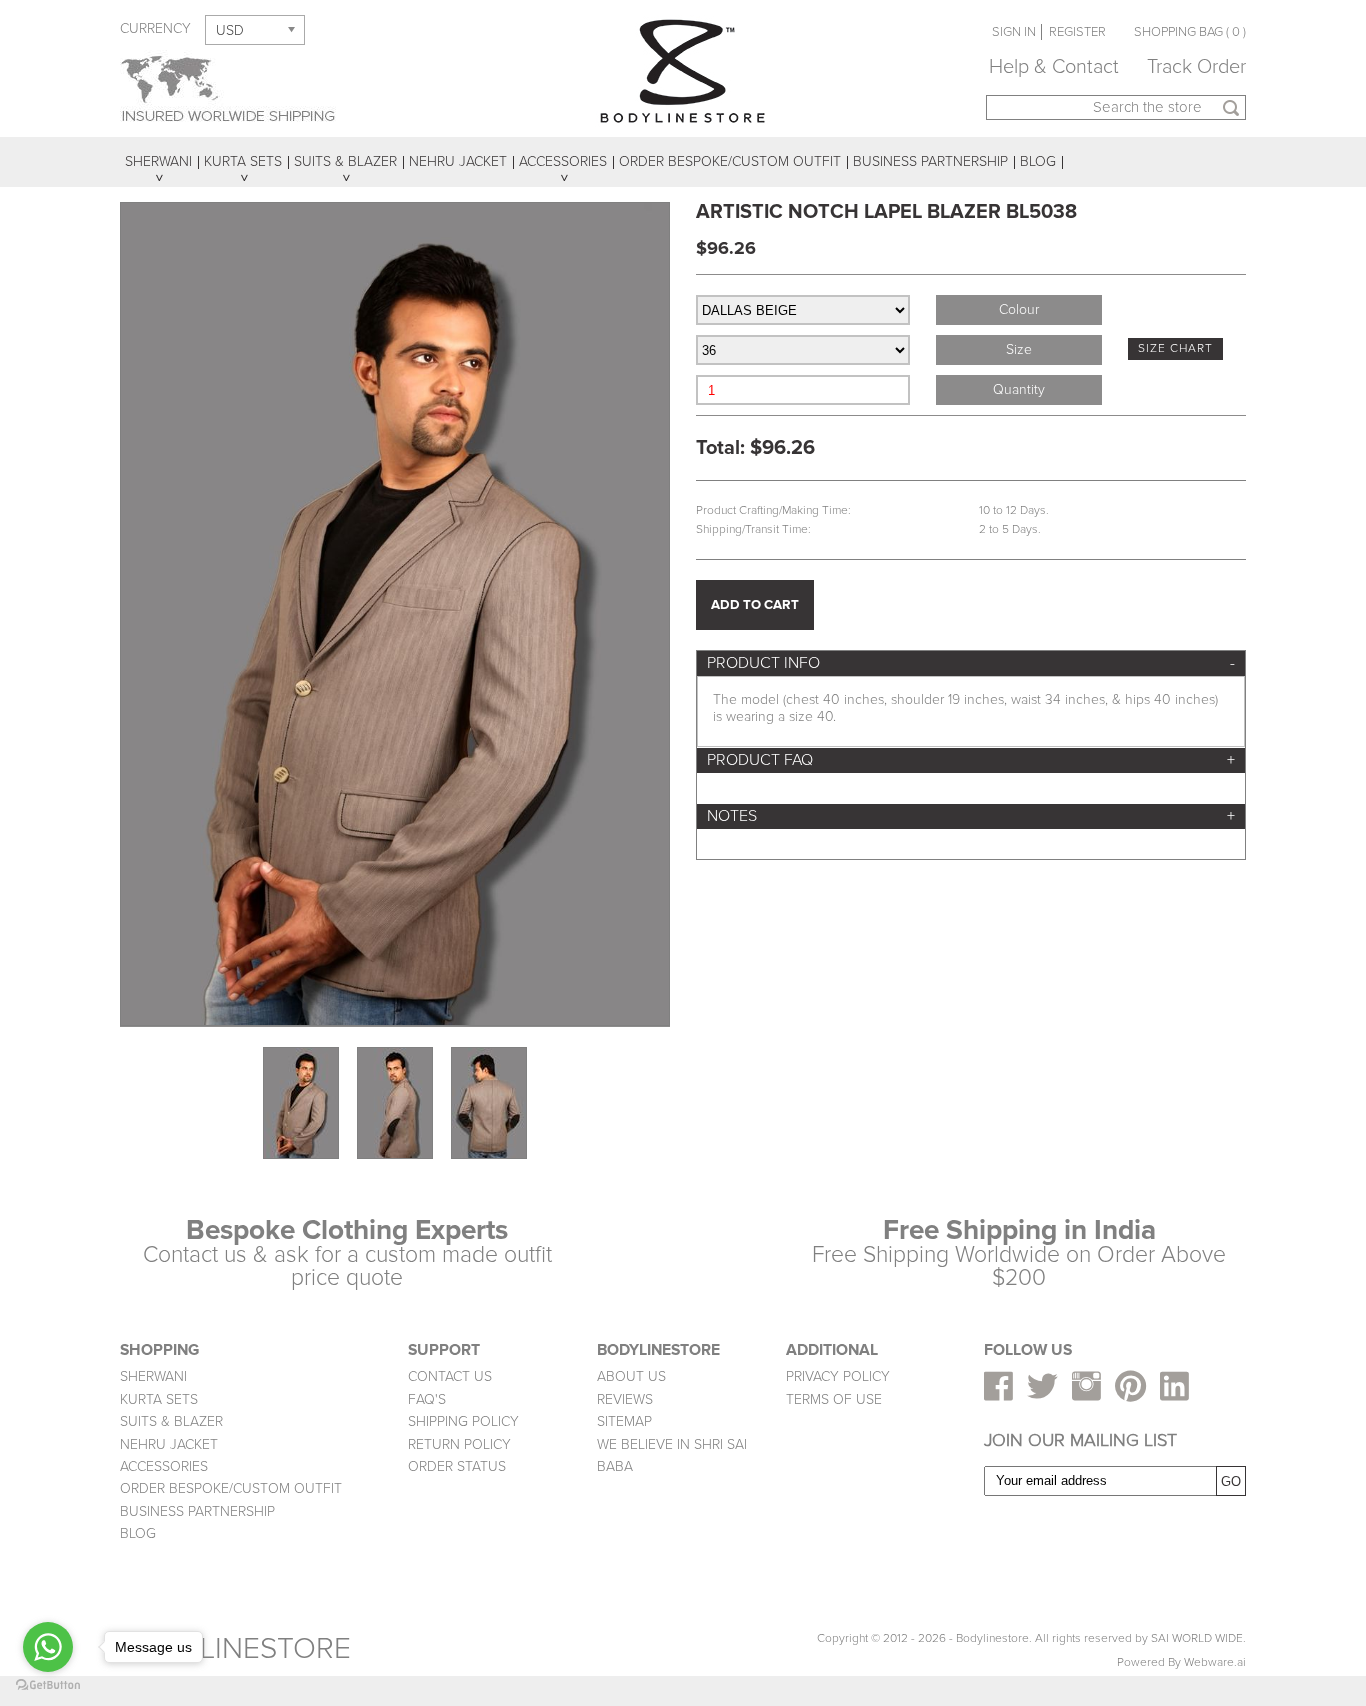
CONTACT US (450, 1376)
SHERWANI (153, 1376)
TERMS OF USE (834, 1399)
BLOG (138, 1533)
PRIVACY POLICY (838, 1376)
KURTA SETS (159, 1399)
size (1019, 349)
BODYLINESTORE (235, 1648)
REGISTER (1077, 32)
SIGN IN (1014, 32)
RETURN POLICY (459, 1444)
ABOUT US (631, 1376)
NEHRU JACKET (169, 1444)
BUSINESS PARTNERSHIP (197, 1511)
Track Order (1196, 67)
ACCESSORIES (164, 1466)
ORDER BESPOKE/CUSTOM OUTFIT (231, 1488)
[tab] (971, 663)
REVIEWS (625, 1399)
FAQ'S (427, 1399)
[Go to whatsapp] (48, 1647)
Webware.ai (1215, 1662)
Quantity (1019, 389)
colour (1019, 309)
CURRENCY (155, 28)
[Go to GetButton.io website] (48, 1685)
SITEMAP (624, 1421)
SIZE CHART (1175, 348)
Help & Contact (1054, 67)
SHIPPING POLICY (463, 1421)
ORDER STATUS (457, 1466)
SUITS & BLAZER (171, 1421)
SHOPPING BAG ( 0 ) (1190, 32)
